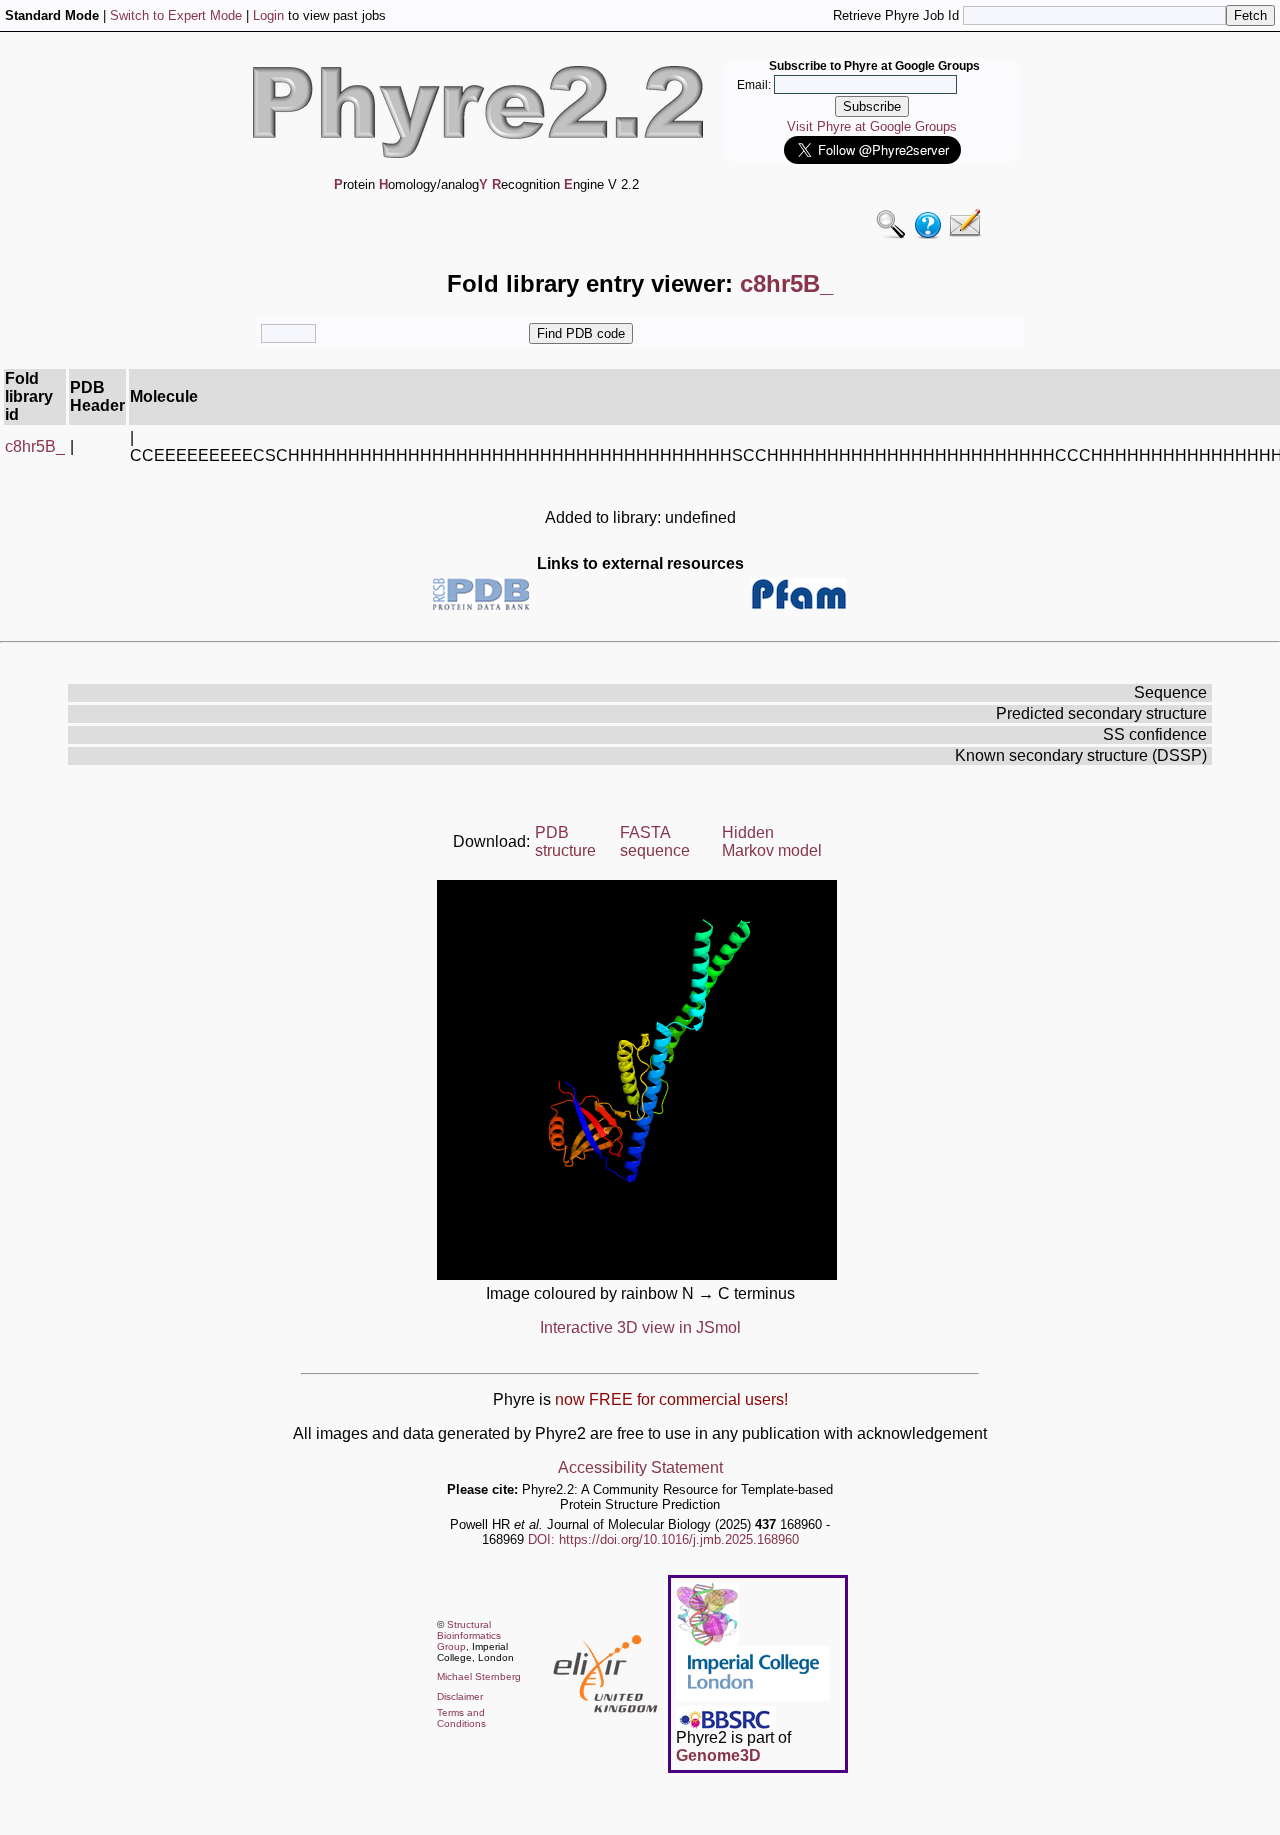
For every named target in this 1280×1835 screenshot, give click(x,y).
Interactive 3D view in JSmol (640, 1327)
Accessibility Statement (640, 1467)
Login (268, 15)
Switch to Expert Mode (176, 15)
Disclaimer (460, 1696)
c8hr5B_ (35, 446)
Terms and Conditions (461, 1718)
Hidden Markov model (772, 841)
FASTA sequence (655, 841)
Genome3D (718, 1755)
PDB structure (565, 841)
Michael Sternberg (479, 1676)
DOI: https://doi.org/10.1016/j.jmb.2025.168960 (663, 1539)
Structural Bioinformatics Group (469, 1635)
